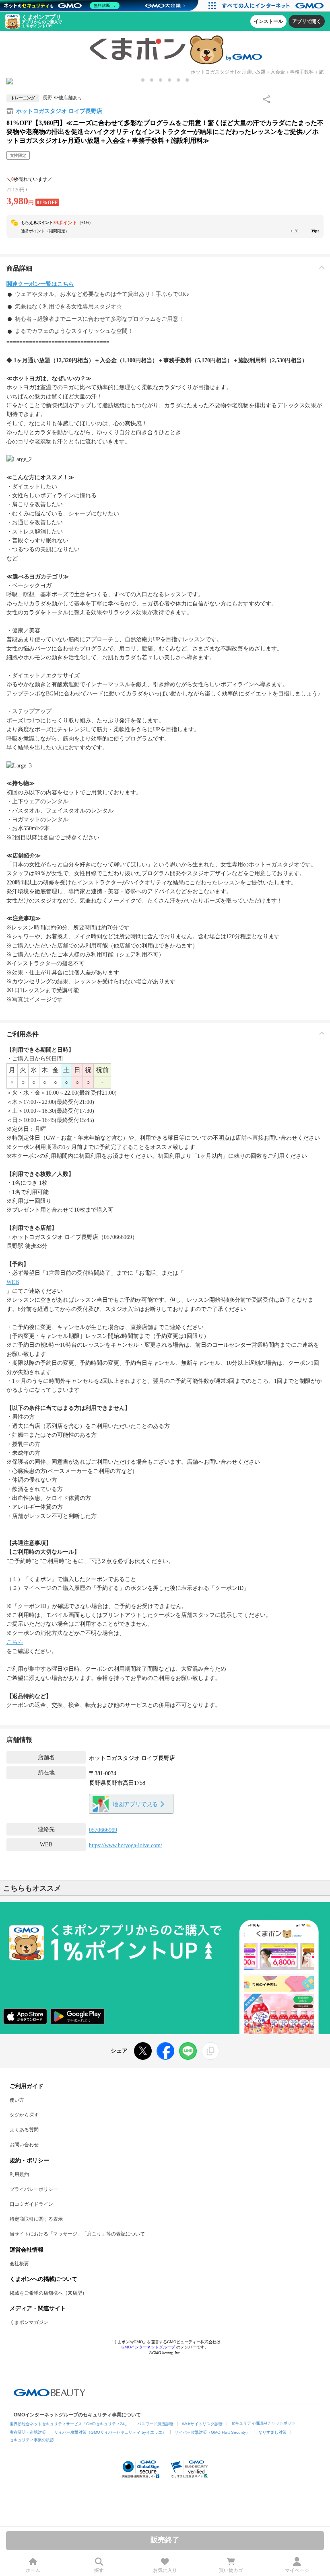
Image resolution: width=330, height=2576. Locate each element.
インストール (268, 21)
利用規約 (19, 2174)
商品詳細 (19, 268)
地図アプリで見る (135, 1804)
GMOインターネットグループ (148, 2347)
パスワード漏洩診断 (155, 2424)
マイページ (297, 2570)
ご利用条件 (23, 1034)
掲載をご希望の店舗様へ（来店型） (48, 2293)
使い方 (17, 2100)
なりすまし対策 (272, 2432)
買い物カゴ (231, 2570)
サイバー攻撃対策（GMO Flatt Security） (212, 2432)
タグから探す (24, 2115)
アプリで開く (307, 21)
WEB (13, 1282)
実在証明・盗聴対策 (28, 2432)
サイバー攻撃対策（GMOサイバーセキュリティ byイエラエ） (110, 2432)
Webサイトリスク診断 (202, 2424)
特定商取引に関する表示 (36, 2219)
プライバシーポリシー (34, 2189)
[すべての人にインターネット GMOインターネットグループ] (274, 6)
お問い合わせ (24, 2145)
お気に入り (165, 2570)
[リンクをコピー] (210, 2051)
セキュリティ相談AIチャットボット (263, 2423)
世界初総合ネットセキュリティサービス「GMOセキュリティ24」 (69, 2424)
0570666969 (103, 1830)
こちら (15, 1642)
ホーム (33, 2570)
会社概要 (19, 2264)
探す (99, 2570)
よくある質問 (24, 2130)
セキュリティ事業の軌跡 (32, 2440)
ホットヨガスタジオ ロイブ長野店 (59, 111)
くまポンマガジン (29, 2322)
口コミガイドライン (31, 2204)
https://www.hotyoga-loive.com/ (126, 1845)
